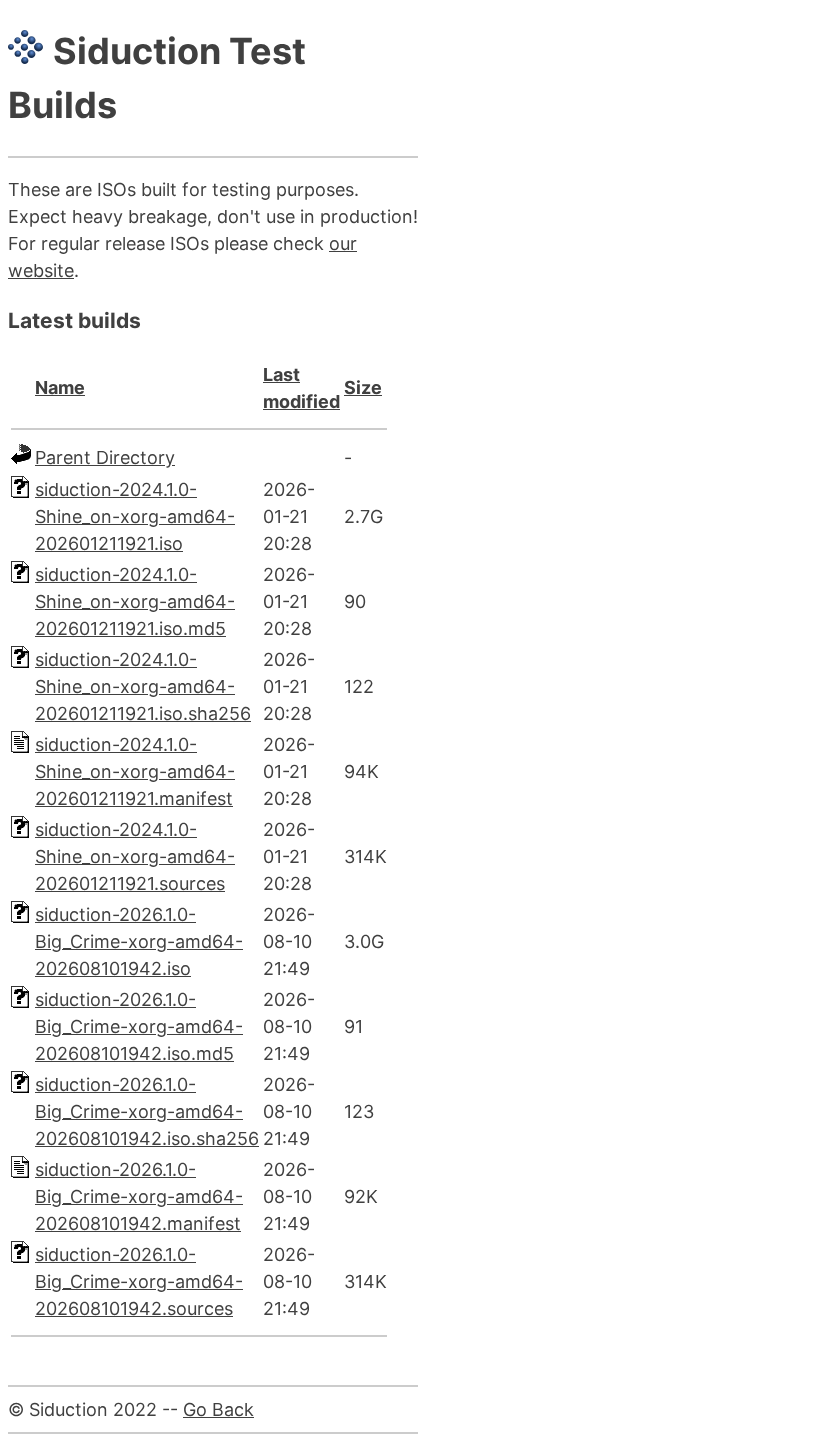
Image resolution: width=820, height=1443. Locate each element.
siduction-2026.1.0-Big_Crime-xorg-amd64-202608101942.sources (139, 1281)
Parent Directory (105, 457)
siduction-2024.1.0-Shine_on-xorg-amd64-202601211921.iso (135, 516)
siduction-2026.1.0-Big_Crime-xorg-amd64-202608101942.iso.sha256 (147, 1111)
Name (60, 387)
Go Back (218, 1409)
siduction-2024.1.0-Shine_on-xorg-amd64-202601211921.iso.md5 (135, 601)
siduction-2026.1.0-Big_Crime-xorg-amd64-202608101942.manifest (139, 1196)
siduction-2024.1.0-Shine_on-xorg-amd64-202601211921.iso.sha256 (143, 686)
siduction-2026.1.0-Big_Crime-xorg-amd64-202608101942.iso (139, 941)
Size (363, 387)
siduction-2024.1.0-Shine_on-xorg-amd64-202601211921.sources (135, 856)
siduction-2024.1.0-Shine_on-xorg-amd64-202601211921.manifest (135, 771)
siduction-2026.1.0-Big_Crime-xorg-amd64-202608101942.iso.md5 (139, 1026)
